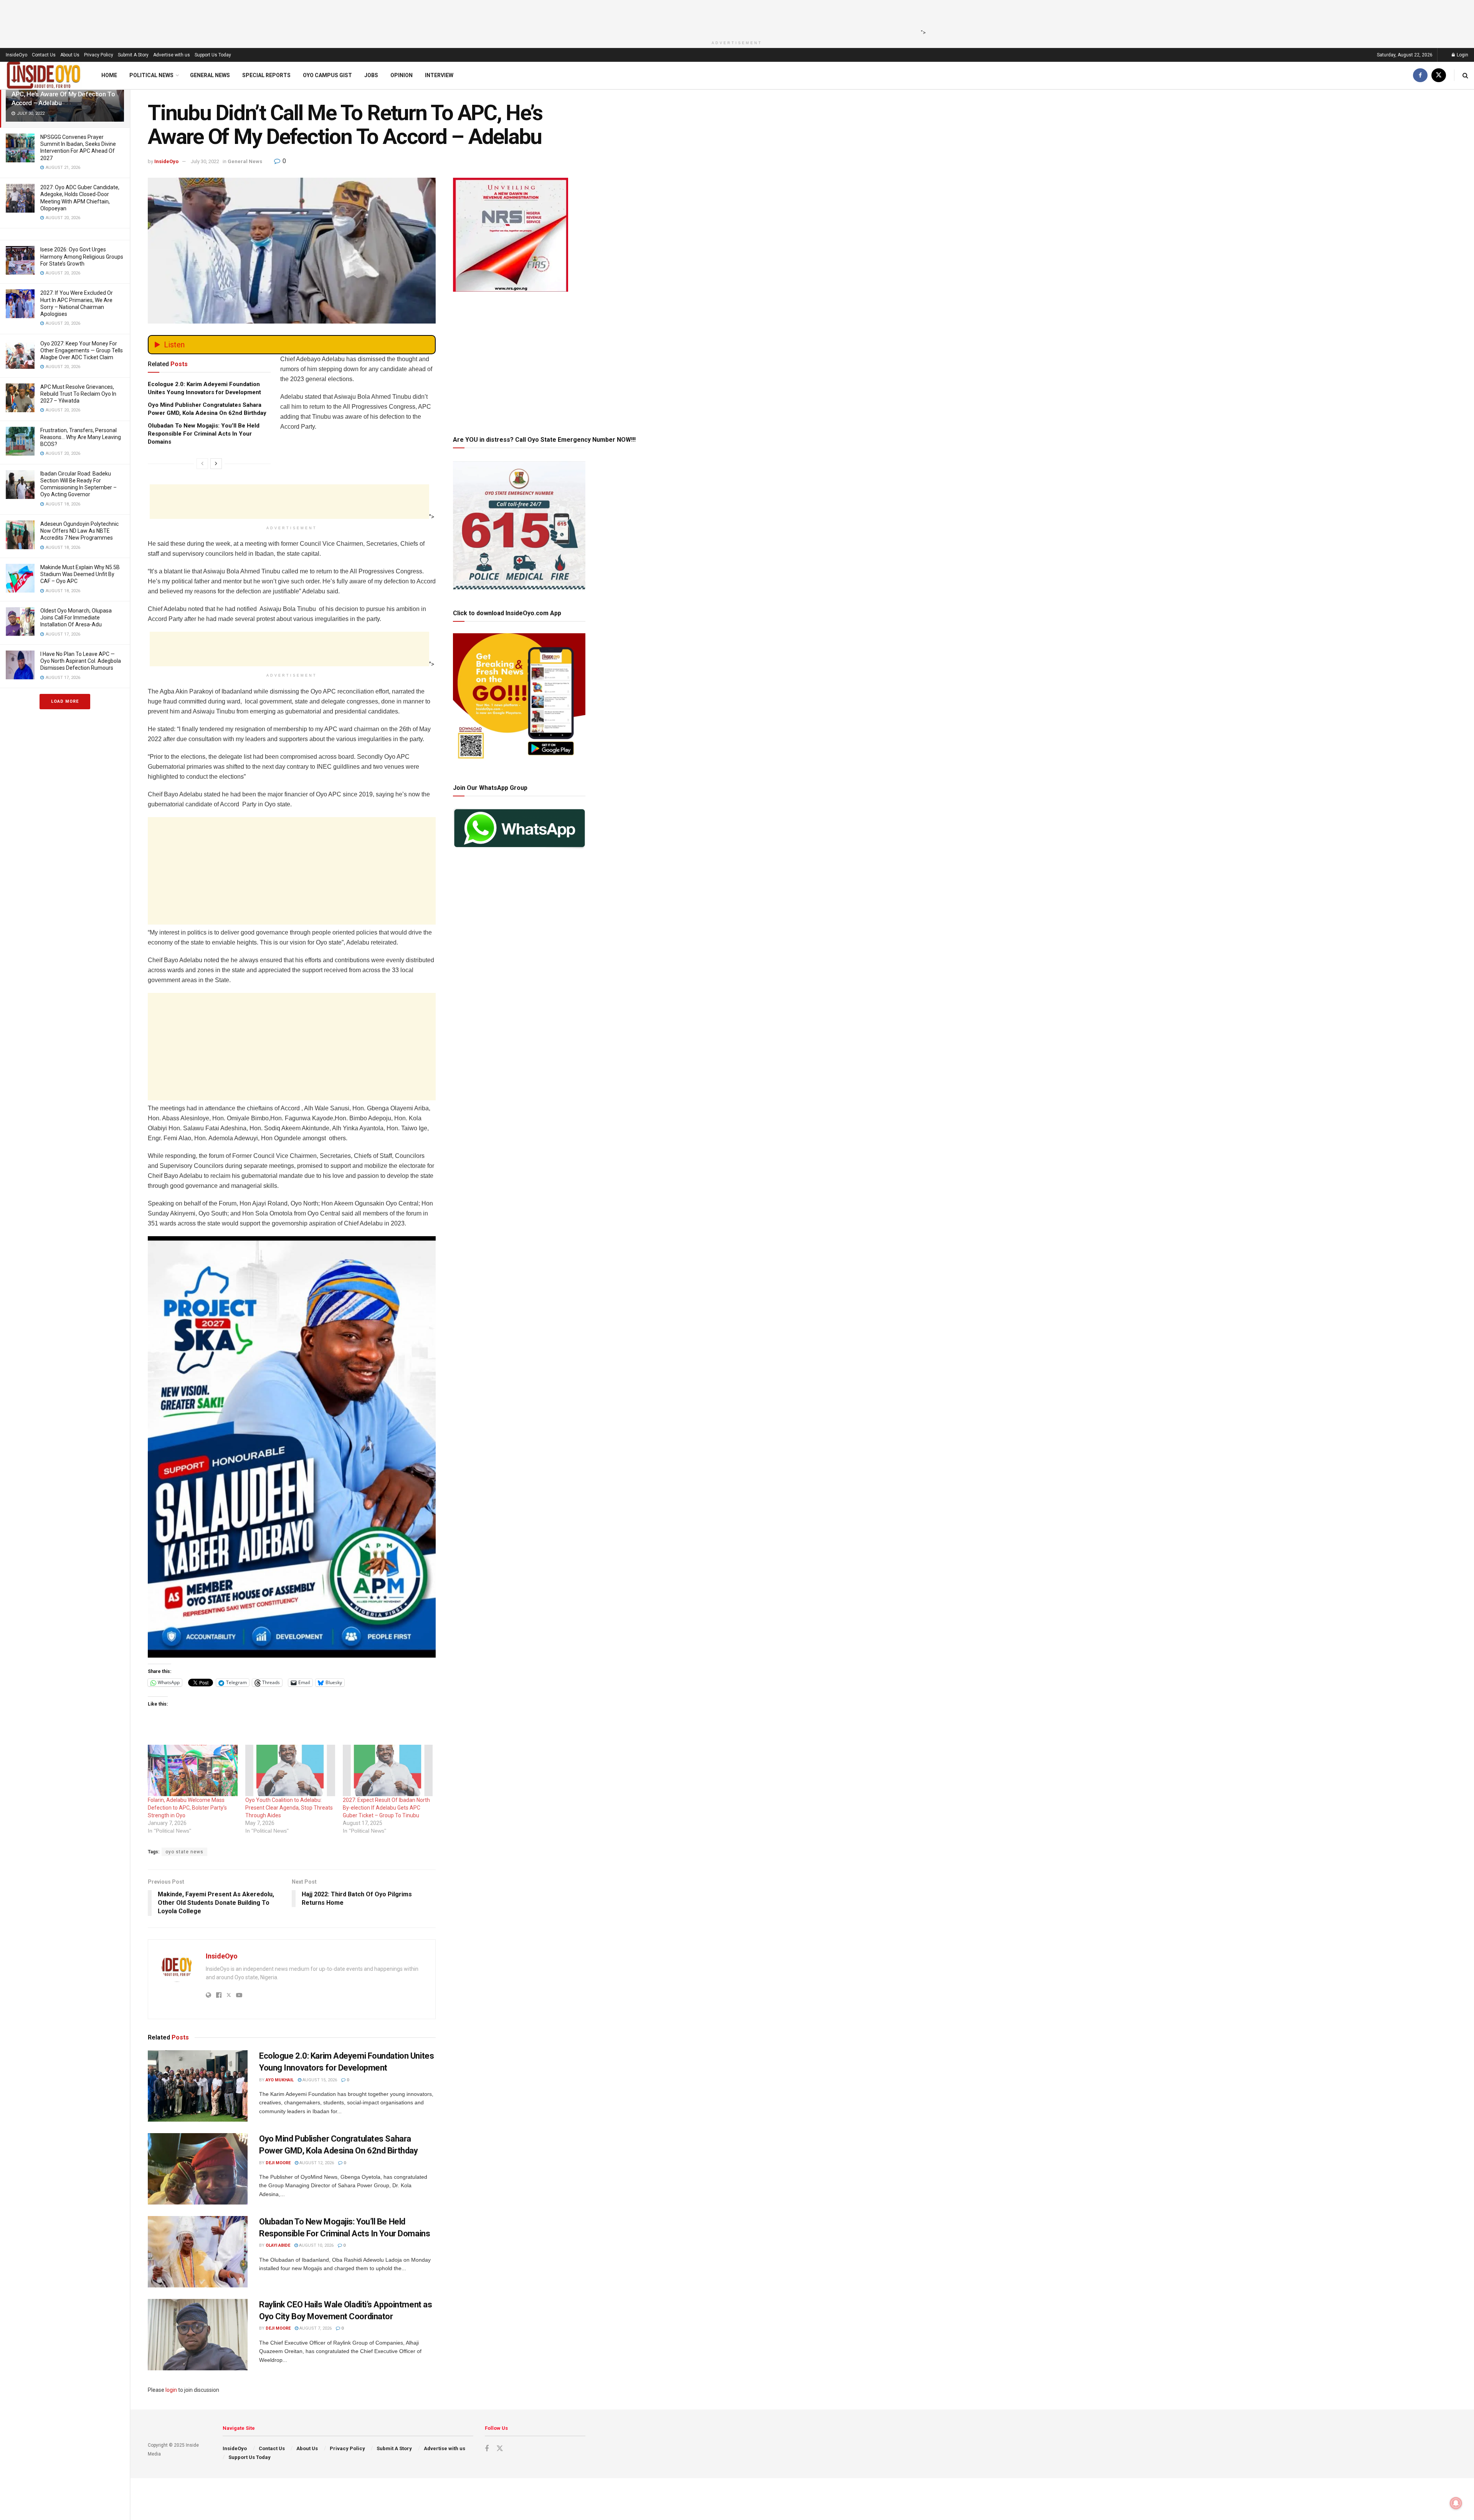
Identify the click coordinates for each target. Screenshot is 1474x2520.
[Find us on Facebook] (1420, 75)
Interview (439, 75)
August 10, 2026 (316, 2245)
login (171, 2390)
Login (1462, 55)
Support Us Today (213, 55)
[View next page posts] (216, 464)
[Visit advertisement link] (292, 1447)
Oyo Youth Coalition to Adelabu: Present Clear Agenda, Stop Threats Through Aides (289, 1808)
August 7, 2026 (315, 2328)
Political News (151, 75)
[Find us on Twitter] (1439, 75)
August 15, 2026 (319, 2080)
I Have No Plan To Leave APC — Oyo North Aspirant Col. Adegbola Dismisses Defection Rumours (81, 661)
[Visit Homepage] (44, 75)
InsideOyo (17, 55)
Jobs (371, 75)
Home (109, 75)
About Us (70, 55)
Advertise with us (172, 55)
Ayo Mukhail (280, 2080)
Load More (65, 701)
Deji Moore (278, 2163)
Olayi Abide (278, 2245)
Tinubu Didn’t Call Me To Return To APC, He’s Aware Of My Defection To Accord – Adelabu (63, 94)
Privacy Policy (99, 55)
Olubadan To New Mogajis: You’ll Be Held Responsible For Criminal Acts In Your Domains (204, 434)
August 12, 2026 (316, 2163)
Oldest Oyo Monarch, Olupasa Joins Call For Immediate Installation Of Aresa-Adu (76, 618)
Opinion (402, 75)
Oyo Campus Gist (327, 75)
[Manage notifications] (1456, 2503)
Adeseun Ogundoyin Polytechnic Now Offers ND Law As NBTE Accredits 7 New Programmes (79, 531)
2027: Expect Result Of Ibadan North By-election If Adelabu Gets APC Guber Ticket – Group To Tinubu (386, 1808)
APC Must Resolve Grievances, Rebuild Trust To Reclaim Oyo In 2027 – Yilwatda (78, 394)
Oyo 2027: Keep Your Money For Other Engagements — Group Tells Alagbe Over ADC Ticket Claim (82, 350)
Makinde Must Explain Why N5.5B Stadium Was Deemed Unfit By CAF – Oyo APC (80, 574)
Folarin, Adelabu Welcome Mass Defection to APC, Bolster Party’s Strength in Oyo (187, 1808)
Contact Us (44, 55)
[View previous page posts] (202, 464)
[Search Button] (1465, 75)
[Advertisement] (735, 17)
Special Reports (266, 75)
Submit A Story (133, 55)
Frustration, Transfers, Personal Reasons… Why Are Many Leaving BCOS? (81, 437)
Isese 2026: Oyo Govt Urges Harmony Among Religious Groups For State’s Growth (82, 256)
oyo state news (184, 1852)
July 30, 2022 (205, 161)
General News (210, 75)
